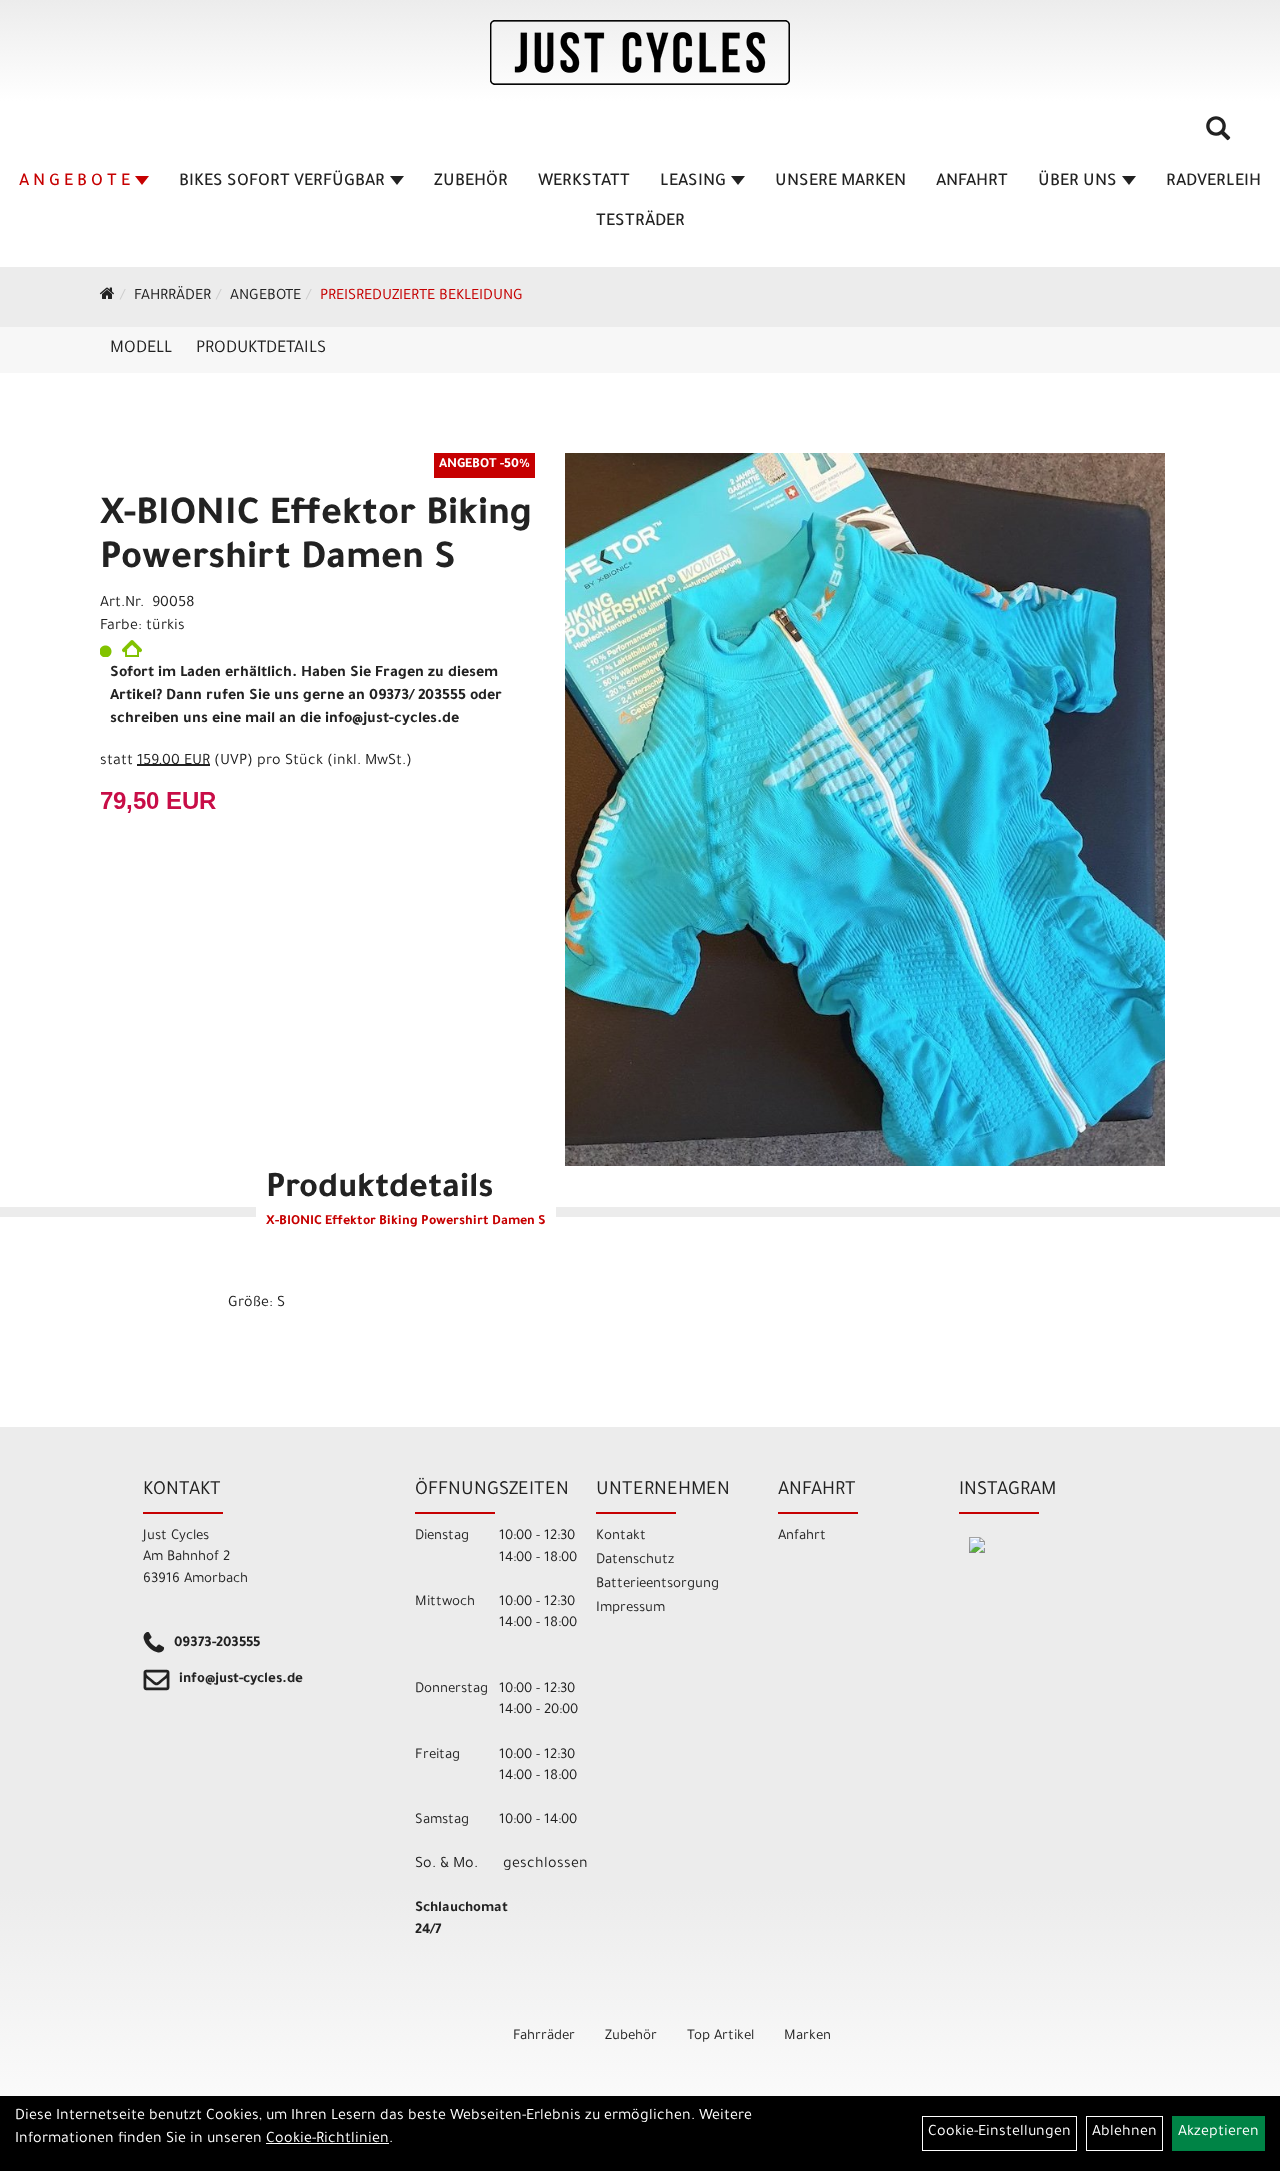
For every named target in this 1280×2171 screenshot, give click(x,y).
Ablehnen (1124, 2133)
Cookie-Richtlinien (327, 2140)
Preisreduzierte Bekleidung (421, 297)
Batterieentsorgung (657, 1584)
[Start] (107, 297)
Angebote (265, 297)
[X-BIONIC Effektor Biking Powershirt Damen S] (865, 810)
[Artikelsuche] (1218, 136)
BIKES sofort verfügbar (282, 182)
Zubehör (471, 182)
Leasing (693, 182)
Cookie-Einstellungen (999, 2133)
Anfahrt (972, 182)
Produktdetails (261, 349)
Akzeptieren (1218, 2133)
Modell (141, 349)
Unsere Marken (840, 182)
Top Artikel (720, 2036)
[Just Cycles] (640, 52)
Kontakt (621, 1536)
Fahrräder (172, 297)
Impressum (630, 1608)
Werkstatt (584, 182)
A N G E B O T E (74, 182)
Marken (807, 2036)
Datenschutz (635, 1560)
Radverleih (1213, 182)
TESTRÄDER (640, 222)
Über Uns (1077, 182)
